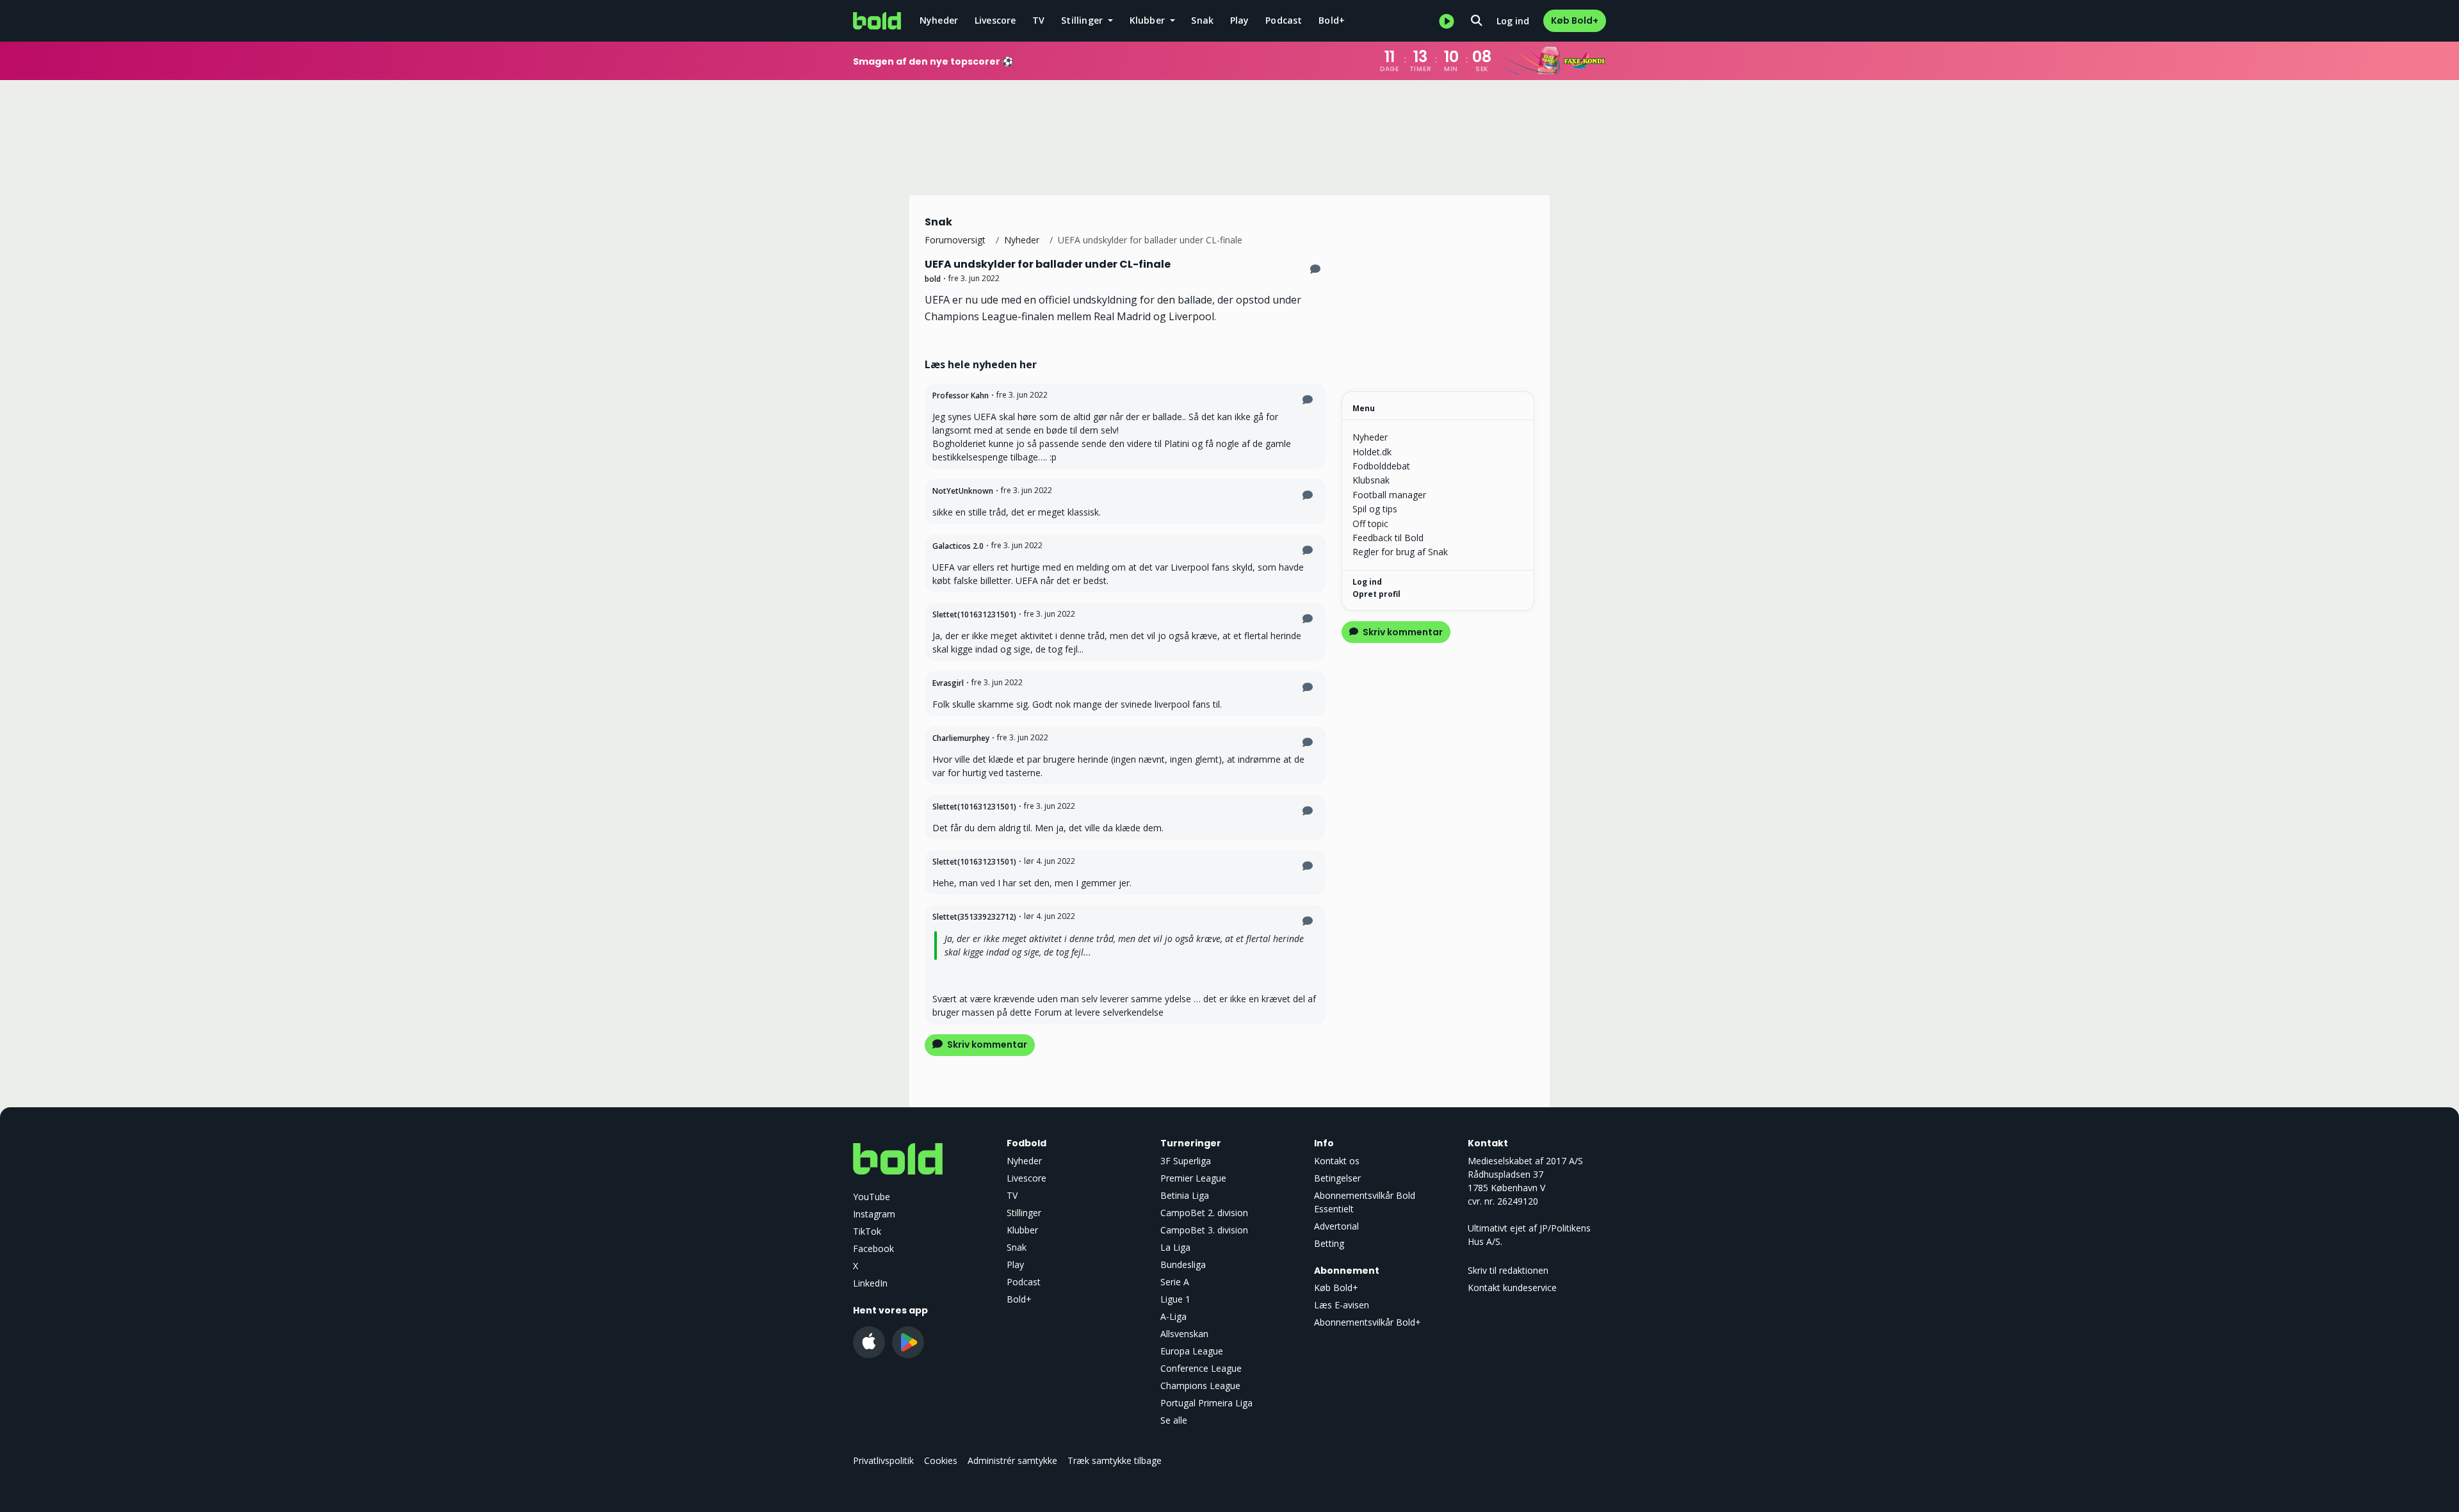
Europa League (1192, 1351)
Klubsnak (1371, 480)
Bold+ (1332, 20)
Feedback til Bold (1388, 538)
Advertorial (1336, 1226)
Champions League (1200, 1386)
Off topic (1370, 524)
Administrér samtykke (1012, 1460)
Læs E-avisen (1342, 1305)
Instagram (874, 1214)
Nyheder (939, 20)
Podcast (1284, 20)
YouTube (872, 1197)
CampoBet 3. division (1204, 1230)
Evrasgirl (948, 683)
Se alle (1174, 1420)
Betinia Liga (1185, 1195)
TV (1038, 20)
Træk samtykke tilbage (1115, 1460)
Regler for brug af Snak (1400, 552)
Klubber (1022, 1230)
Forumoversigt (955, 240)
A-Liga (1173, 1316)
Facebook (873, 1248)
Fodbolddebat (1381, 466)
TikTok (867, 1231)
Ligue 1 (1175, 1299)
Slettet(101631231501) (974, 614)
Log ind (1513, 21)
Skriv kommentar (986, 1045)
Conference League (1201, 1368)
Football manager (1389, 495)
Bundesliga (1183, 1264)
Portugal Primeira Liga (1206, 1403)
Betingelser (1337, 1178)
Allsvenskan (1184, 1334)
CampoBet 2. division (1204, 1213)
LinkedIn (870, 1283)
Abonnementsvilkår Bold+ (1367, 1322)
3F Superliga (1186, 1161)
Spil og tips (1375, 509)
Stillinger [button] (1083, 20)
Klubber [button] (1149, 20)
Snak (1202, 20)
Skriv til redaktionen (1508, 1270)
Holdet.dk (1372, 452)
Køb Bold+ (1575, 20)
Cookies (941, 1460)
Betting (1329, 1243)
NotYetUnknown (963, 491)
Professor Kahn (961, 395)
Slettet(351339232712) (974, 917)
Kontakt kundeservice (1512, 1288)
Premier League (1193, 1178)
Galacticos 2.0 (958, 546)
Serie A (1175, 1282)
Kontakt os (1337, 1161)
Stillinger (1024, 1213)
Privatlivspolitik (883, 1460)
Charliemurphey (961, 738)
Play (1240, 20)
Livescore (995, 20)
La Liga (1175, 1247)
